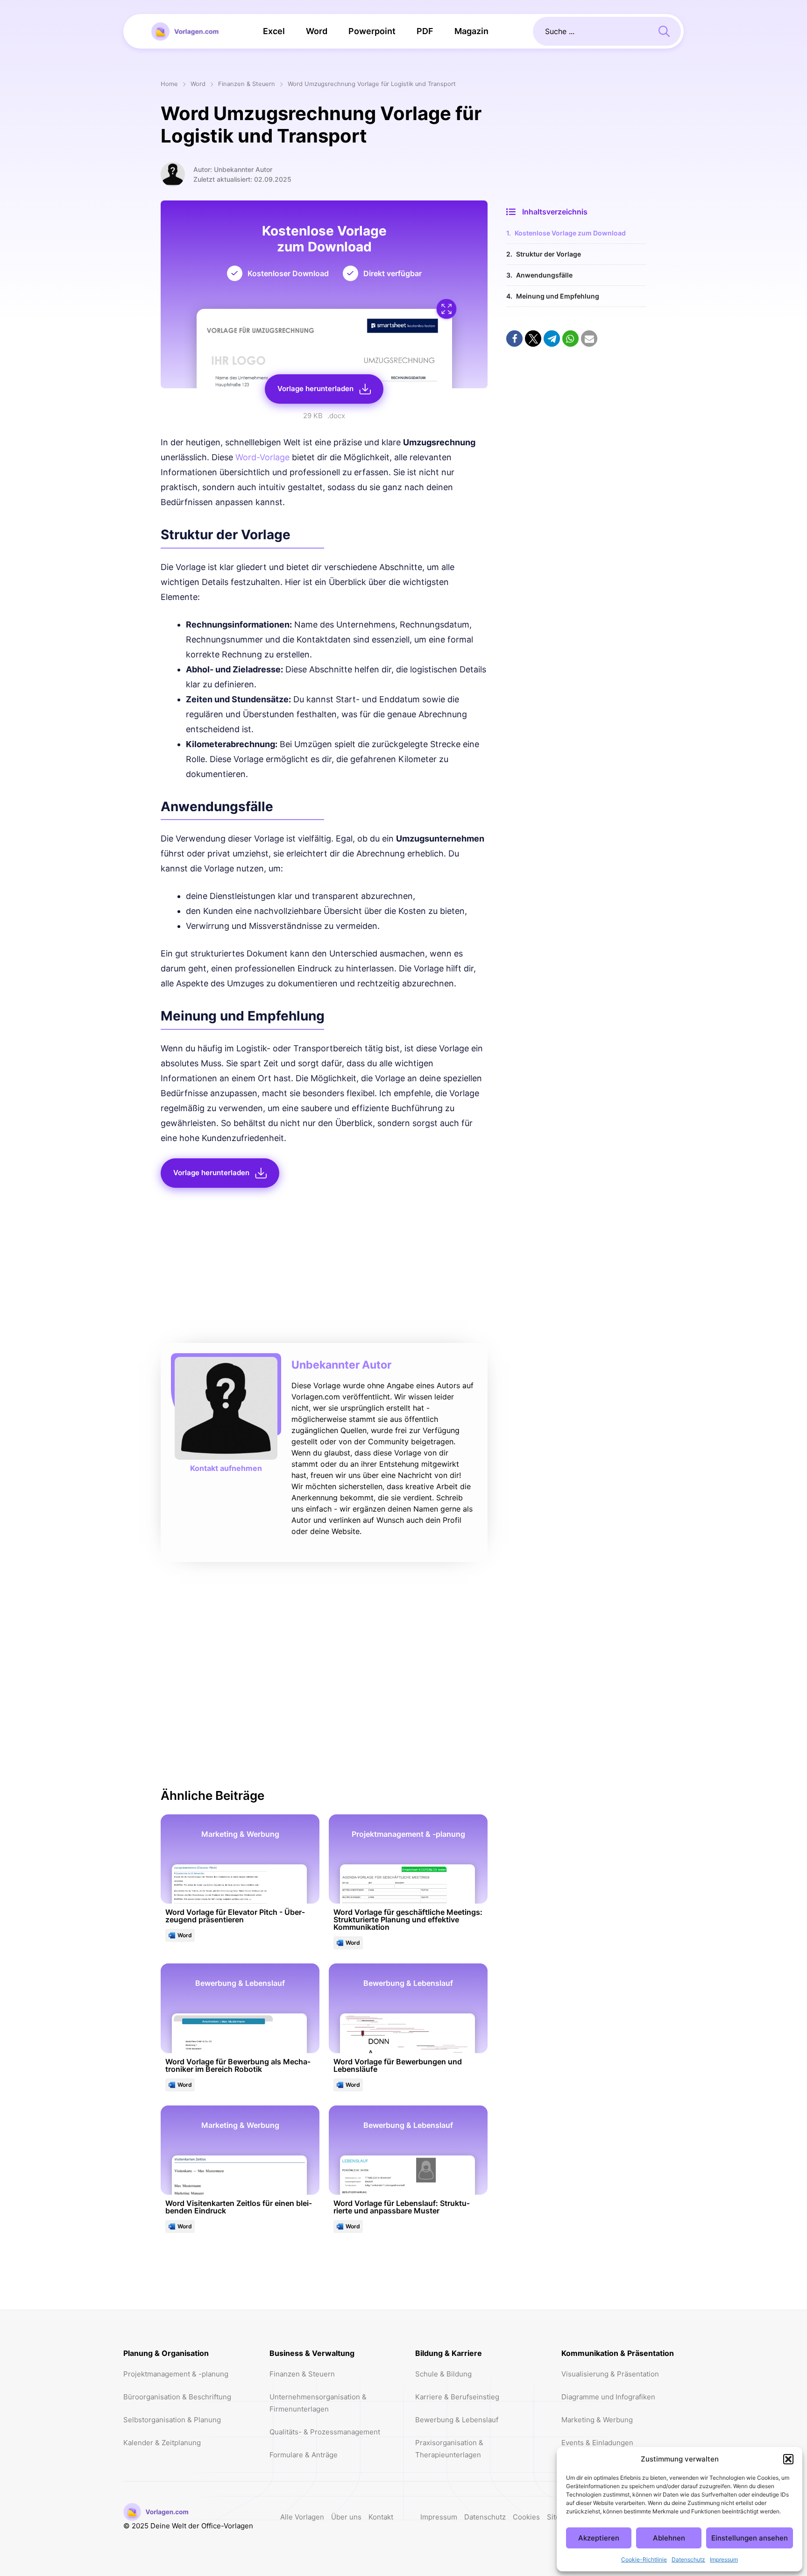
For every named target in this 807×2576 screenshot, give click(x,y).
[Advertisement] (324, 1268)
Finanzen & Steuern (247, 84)
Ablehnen (669, 2538)
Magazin (471, 31)
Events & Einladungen (597, 2443)
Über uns (346, 2517)
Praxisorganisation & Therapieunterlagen (449, 2449)
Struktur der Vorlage (549, 254)
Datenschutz (688, 2559)
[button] (788, 2459)
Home (169, 84)
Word (317, 31)
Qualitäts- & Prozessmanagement (325, 2432)
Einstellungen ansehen (750, 2538)
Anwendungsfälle (544, 275)
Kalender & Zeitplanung (162, 2443)
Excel (274, 31)
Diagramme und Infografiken (608, 2397)
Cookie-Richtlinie (644, 2559)
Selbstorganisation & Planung (172, 2420)
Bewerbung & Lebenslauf (457, 2420)
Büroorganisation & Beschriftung (177, 2397)
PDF (425, 31)
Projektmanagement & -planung (176, 2374)
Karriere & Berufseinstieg (457, 2397)
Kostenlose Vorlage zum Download (570, 233)
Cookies (526, 2517)
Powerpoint (372, 31)
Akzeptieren (599, 2538)
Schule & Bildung (443, 2374)
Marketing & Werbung (597, 2420)
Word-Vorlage (262, 457)
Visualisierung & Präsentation (610, 2374)
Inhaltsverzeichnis (555, 212)
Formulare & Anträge (304, 2455)
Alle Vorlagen (302, 2517)
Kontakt (381, 2517)
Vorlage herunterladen (315, 389)
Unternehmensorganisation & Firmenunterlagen (318, 2403)
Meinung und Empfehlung (558, 296)
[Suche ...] (664, 30)
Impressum (724, 2559)
